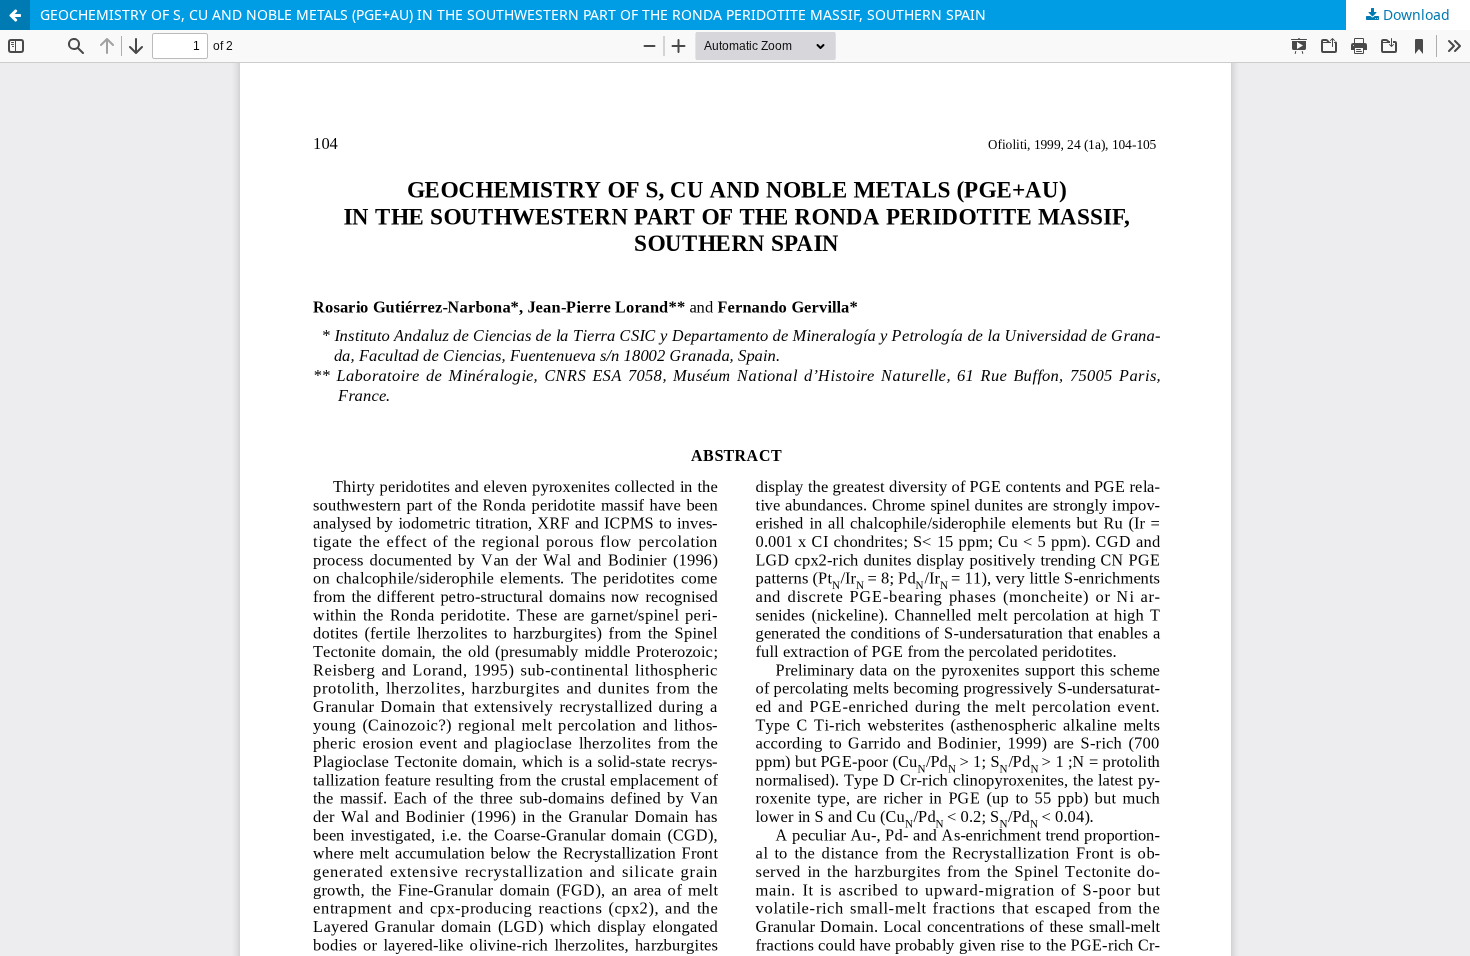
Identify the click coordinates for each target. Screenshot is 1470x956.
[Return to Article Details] (15, 15)
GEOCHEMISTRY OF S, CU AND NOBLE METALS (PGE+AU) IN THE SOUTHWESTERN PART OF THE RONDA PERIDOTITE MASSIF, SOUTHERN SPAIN (513, 14)
